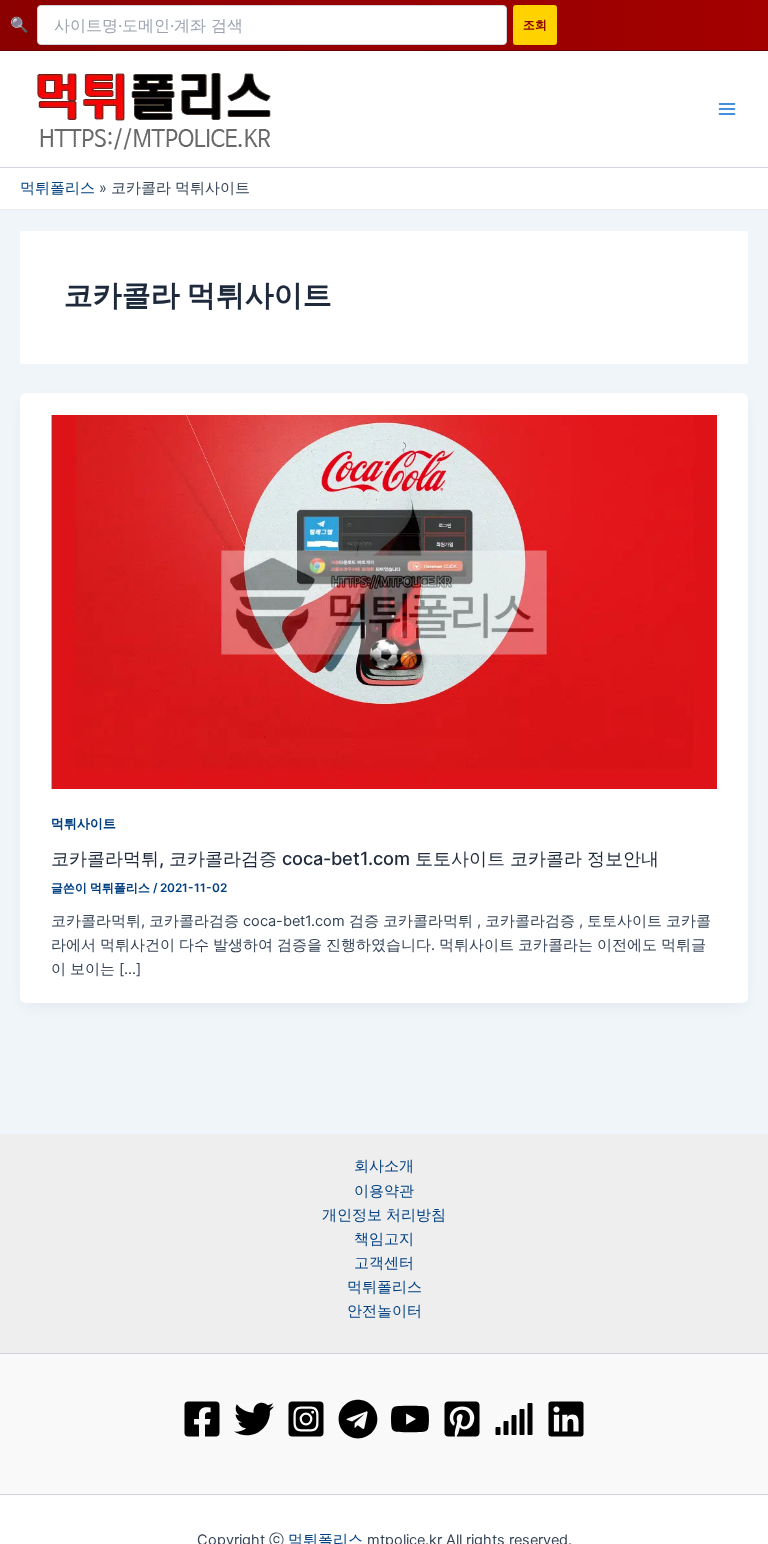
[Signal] (514, 1419)
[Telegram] (358, 1419)
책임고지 (384, 1239)
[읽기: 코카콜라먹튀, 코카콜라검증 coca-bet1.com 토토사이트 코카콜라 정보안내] (384, 601)
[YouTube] (410, 1419)
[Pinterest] (462, 1419)
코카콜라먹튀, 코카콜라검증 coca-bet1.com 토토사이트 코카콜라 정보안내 (355, 858)
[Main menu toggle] (727, 109)
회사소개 (384, 1166)
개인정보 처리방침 (384, 1215)
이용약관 (384, 1191)
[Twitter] (254, 1419)
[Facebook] (202, 1419)
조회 (535, 24)
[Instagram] (306, 1419)
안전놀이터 (384, 1311)
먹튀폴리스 (57, 188)
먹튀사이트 (83, 823)
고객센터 (384, 1263)
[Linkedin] (566, 1419)
